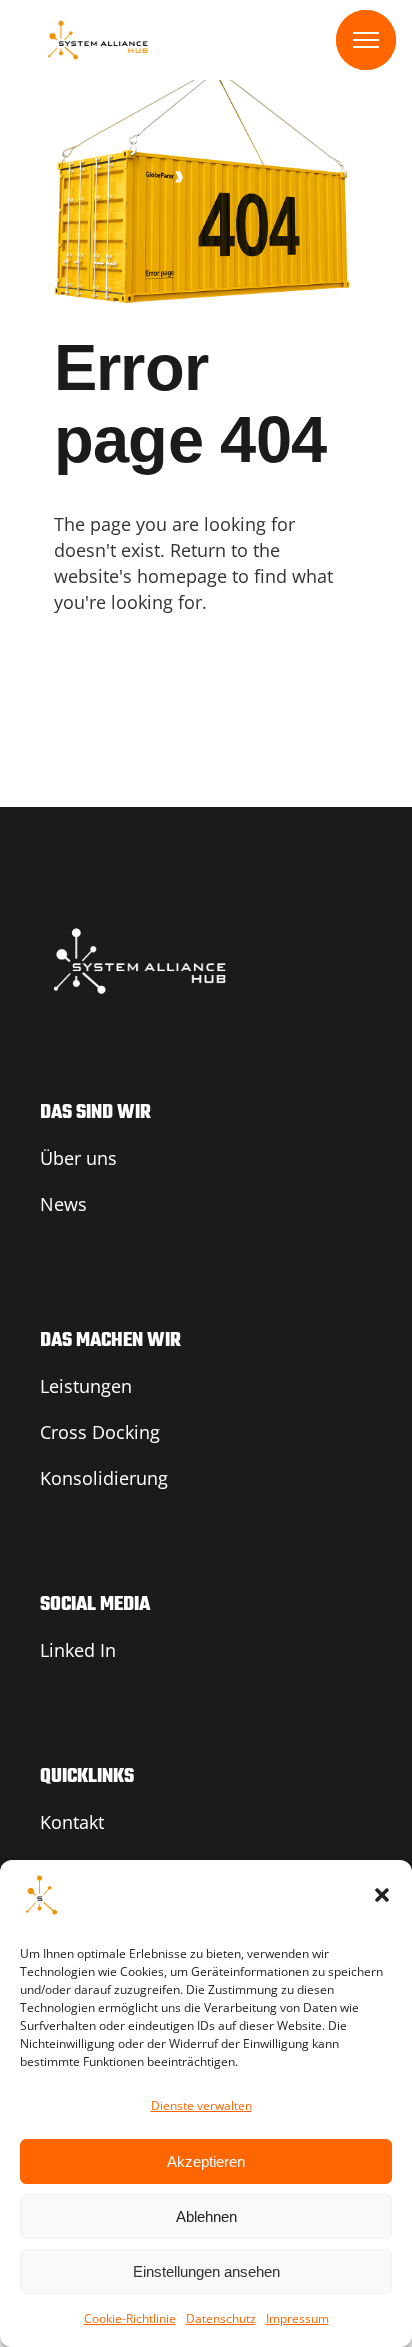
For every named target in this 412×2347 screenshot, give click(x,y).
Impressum (297, 2318)
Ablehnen (206, 2216)
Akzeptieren (206, 2161)
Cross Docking (100, 1432)
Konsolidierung (104, 1478)
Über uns (78, 1158)
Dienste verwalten (201, 2105)
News (63, 1204)
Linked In (78, 1650)
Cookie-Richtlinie (130, 2318)
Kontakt (72, 1822)
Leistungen (86, 1386)
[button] (382, 1895)
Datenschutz (221, 2318)
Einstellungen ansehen (206, 2271)
